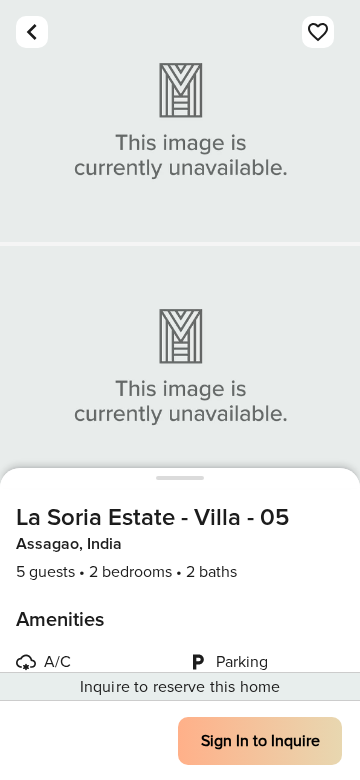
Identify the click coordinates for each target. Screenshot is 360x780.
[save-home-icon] (318, 32)
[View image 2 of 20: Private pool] (180, 367)
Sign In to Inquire (260, 741)
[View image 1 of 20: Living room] (180, 121)
